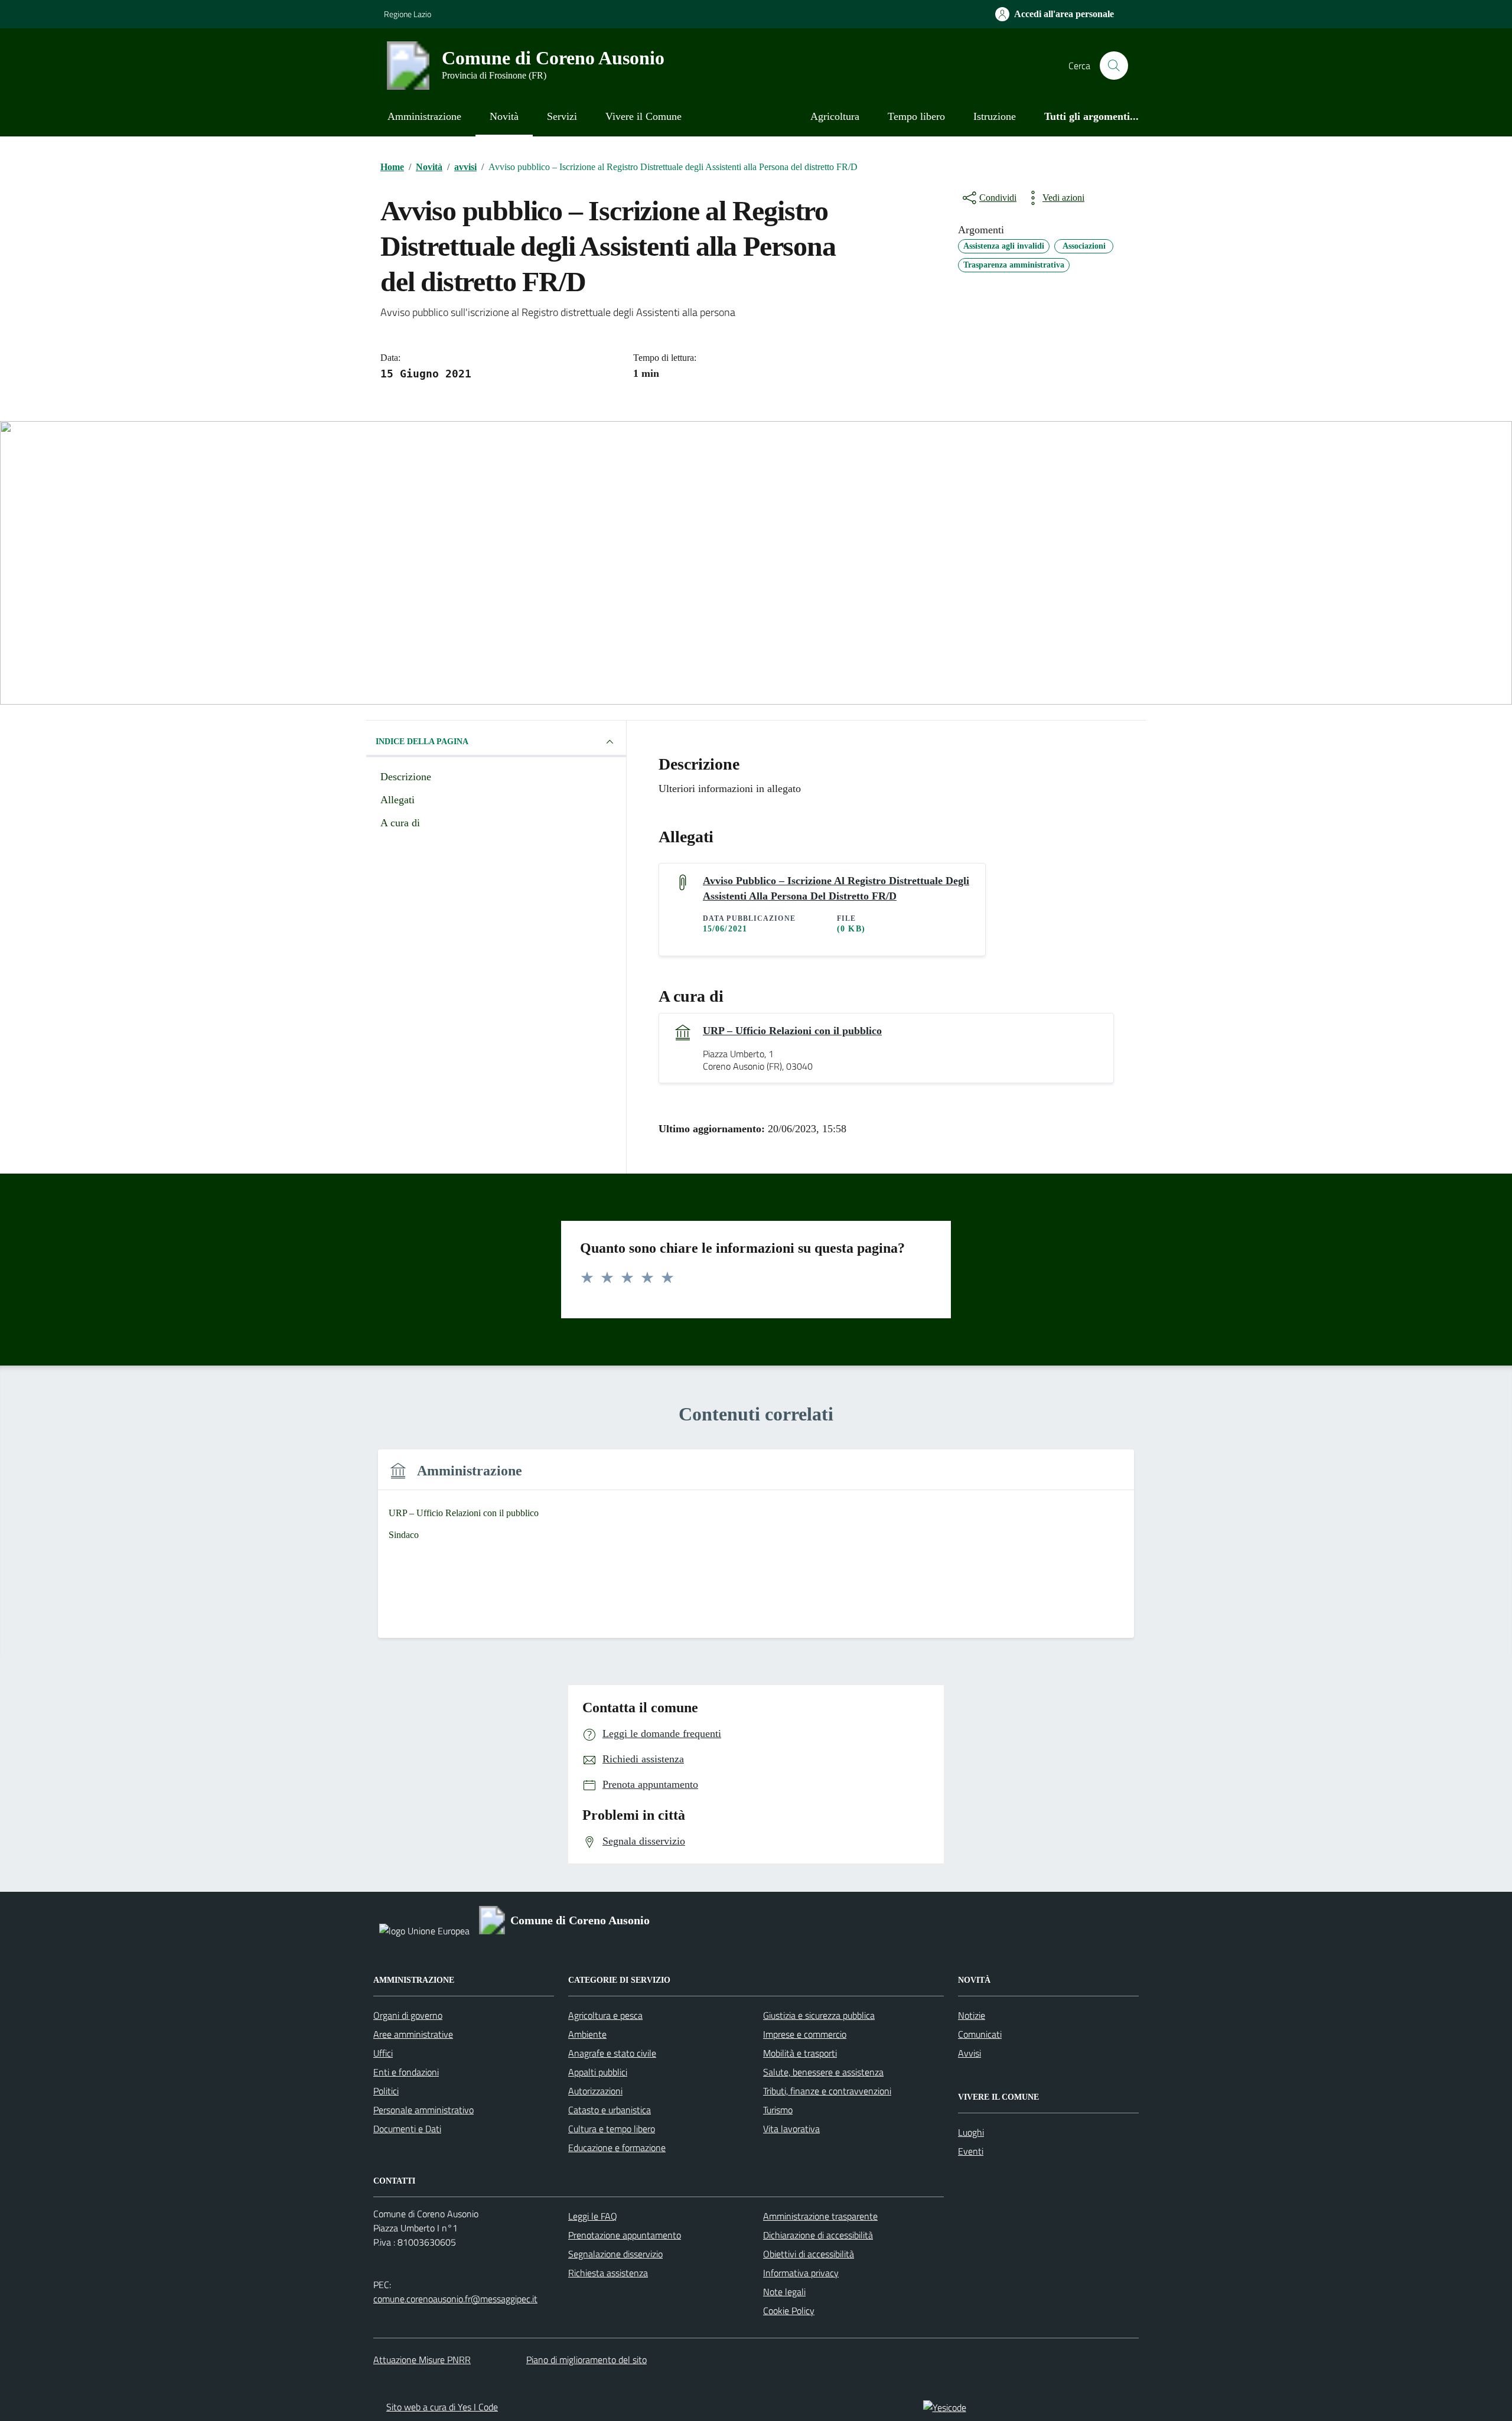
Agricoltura (835, 116)
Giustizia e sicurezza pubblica (819, 2015)
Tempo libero (916, 116)
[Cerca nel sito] (1114, 66)
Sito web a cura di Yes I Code (442, 2407)
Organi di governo (408, 2015)
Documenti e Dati (407, 2129)
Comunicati (980, 2034)
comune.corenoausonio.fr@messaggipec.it (455, 2299)
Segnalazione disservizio (615, 2254)
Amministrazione (424, 116)
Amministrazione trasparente (820, 2216)
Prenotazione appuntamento (625, 2235)
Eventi (971, 2151)
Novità (504, 116)
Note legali (784, 2292)
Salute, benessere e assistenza (823, 2072)
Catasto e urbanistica (610, 2110)
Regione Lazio (408, 14)
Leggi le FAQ (593, 2216)
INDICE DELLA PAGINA (422, 742)
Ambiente (587, 2034)
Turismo (778, 2110)
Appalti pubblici (598, 2072)
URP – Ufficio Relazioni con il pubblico (792, 1031)
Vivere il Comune (643, 116)
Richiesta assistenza (608, 2273)
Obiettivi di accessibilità (809, 2254)
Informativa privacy (801, 2273)
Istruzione (995, 116)
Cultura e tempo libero (612, 2129)
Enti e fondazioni (406, 2072)
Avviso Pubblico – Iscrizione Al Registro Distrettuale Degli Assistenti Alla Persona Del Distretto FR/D (836, 888)
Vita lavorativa (791, 2129)
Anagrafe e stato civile (612, 2053)
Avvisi (970, 2053)
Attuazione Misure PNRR (422, 2360)
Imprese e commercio (805, 2034)
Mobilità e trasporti (800, 2053)
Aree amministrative (413, 2034)
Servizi (562, 116)
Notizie (972, 2015)
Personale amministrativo (423, 2110)
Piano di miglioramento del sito (586, 2360)
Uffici (383, 2053)
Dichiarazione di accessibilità (818, 2235)
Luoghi (971, 2132)
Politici (386, 2091)
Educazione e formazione (617, 2148)
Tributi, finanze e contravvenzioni (827, 2091)
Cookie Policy (789, 2311)
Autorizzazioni (595, 2091)
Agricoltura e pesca (605, 2015)
